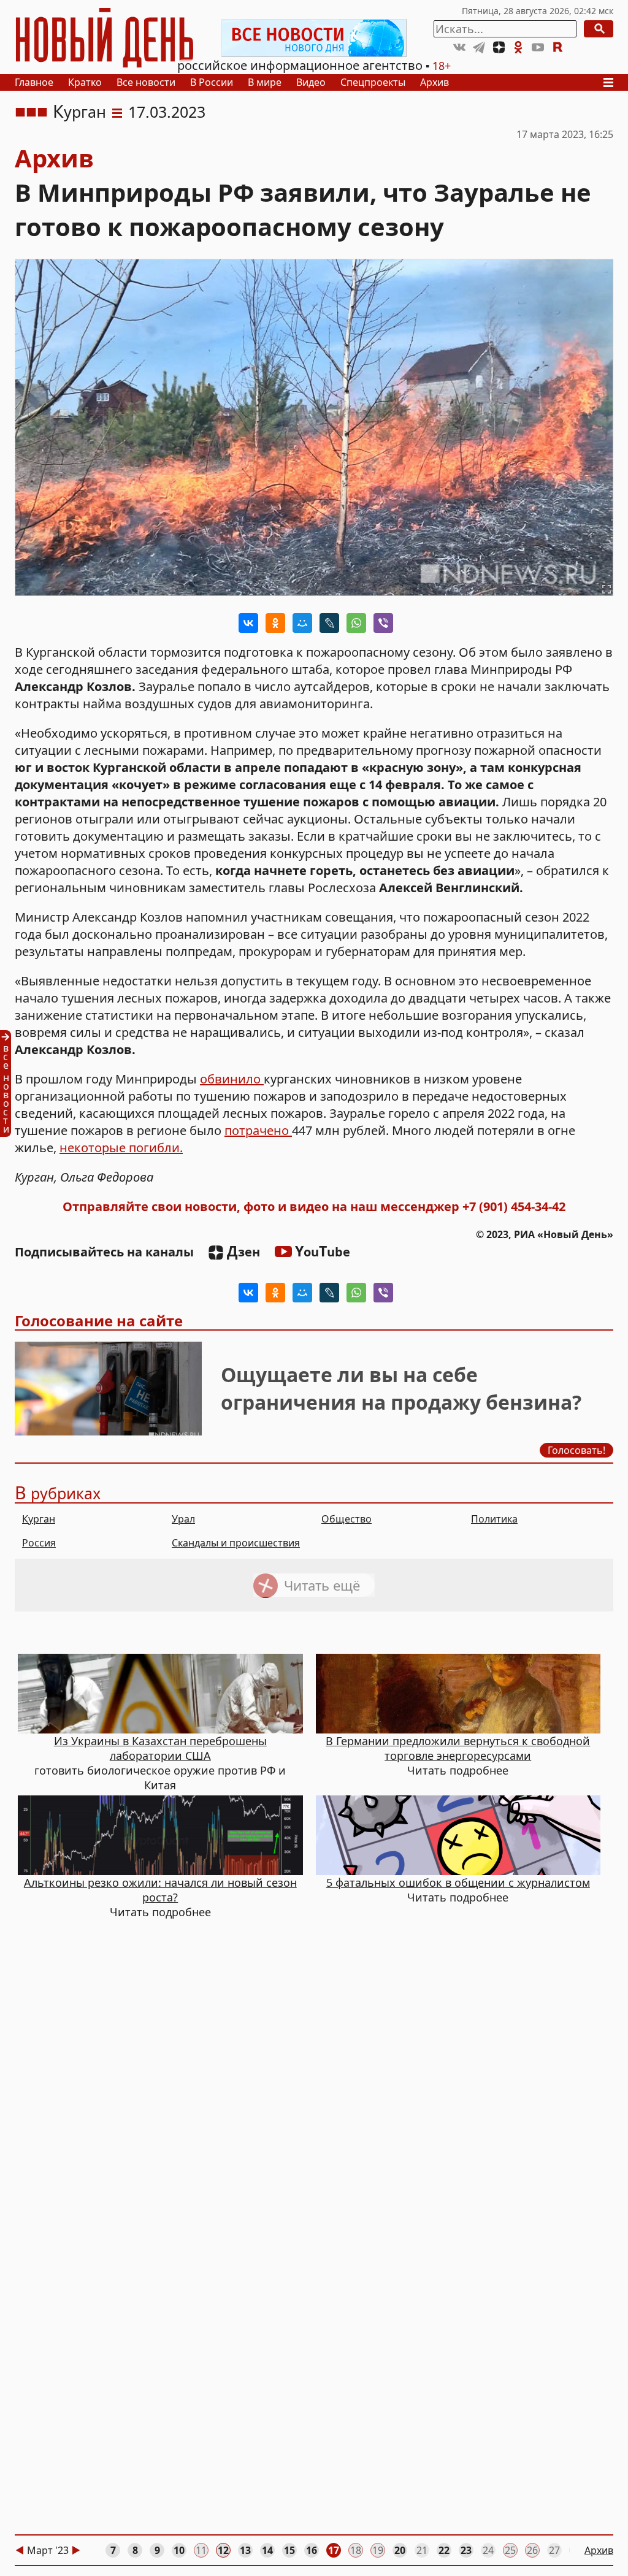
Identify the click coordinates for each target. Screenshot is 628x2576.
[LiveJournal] (329, 623)
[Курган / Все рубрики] (117, 112)
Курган (79, 112)
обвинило (232, 1079)
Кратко (85, 82)
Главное (34, 82)
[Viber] (383, 623)
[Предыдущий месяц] (20, 2550)
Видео (311, 82)
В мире (265, 82)
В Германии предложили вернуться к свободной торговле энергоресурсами (458, 1748)
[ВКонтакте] (248, 623)
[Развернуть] (607, 589)
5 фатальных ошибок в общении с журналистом (458, 1882)
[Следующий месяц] (76, 2550)
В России (212, 82)
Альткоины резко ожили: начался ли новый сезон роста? (160, 1890)
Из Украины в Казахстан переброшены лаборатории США (160, 1748)
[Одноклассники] (275, 623)
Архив (435, 82)
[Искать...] (599, 29)
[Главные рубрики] (612, 82)
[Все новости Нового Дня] (314, 38)
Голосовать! (576, 1450)
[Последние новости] (9, 1084)
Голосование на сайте (99, 1320)
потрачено (258, 1130)
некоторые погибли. (121, 1148)
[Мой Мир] (302, 623)
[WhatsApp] (356, 623)
